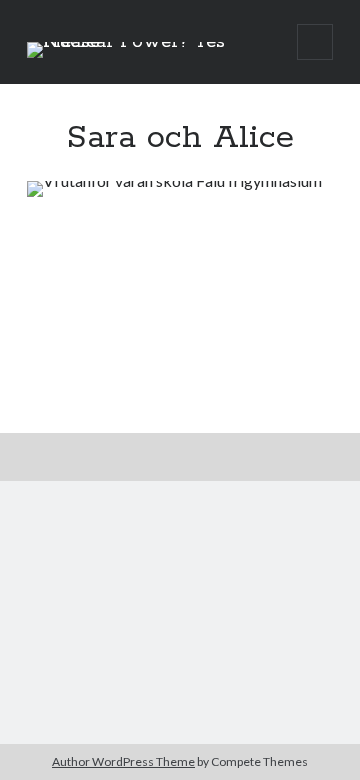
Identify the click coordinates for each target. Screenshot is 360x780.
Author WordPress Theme (123, 761)
